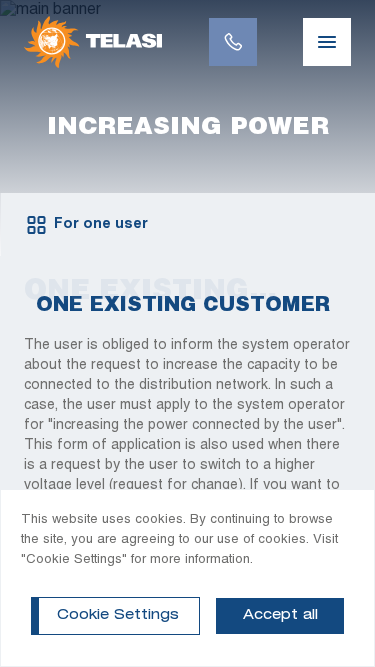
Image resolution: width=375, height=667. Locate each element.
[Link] (233, 42)
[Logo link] (93, 42)
